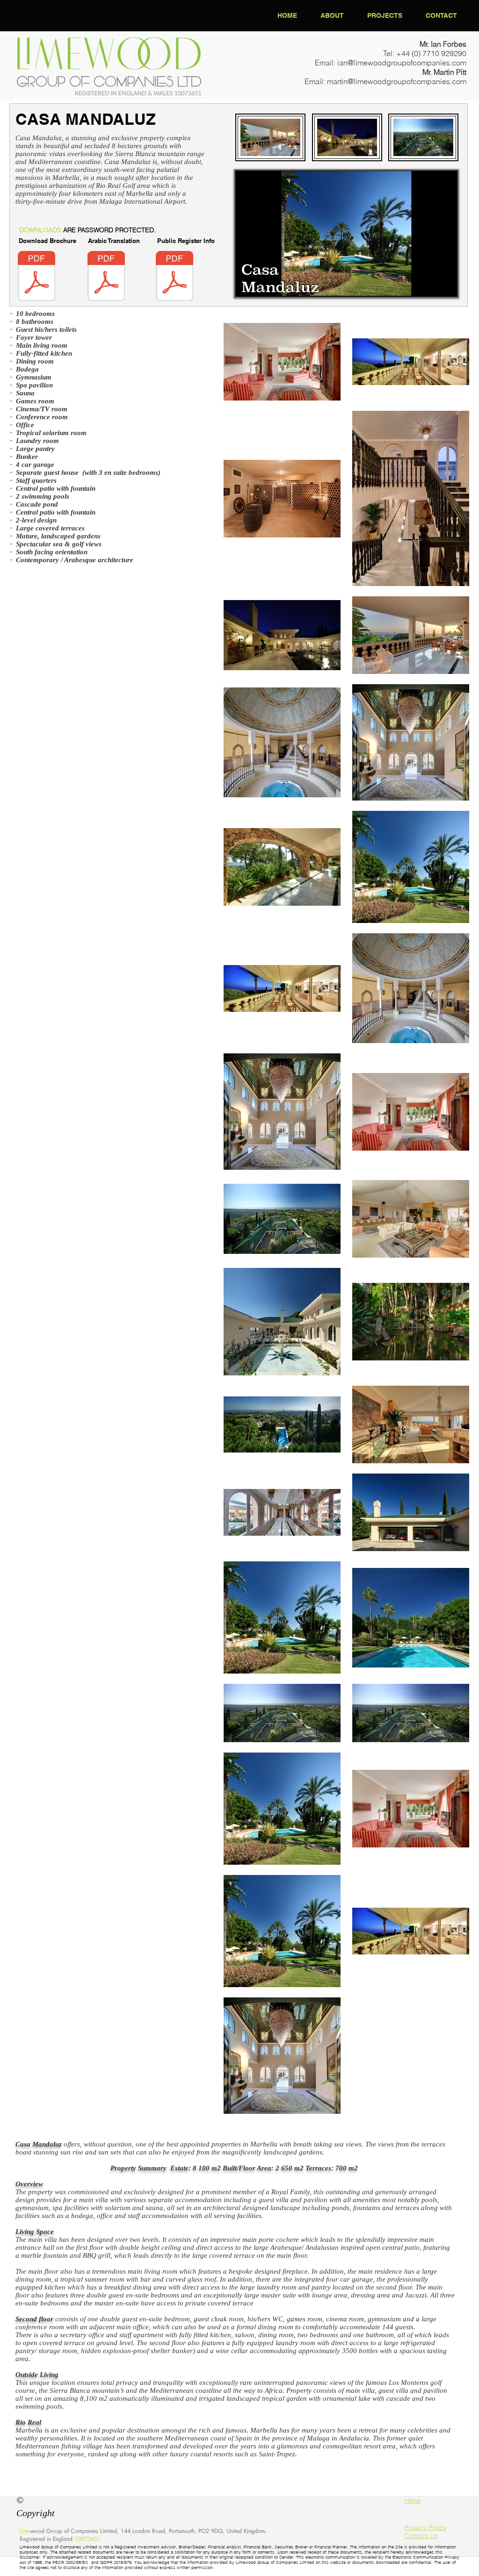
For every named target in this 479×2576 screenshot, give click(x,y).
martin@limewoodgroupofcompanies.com (397, 81)
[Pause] (247, 284)
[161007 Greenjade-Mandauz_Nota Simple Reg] (174, 277)
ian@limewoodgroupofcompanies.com (402, 63)
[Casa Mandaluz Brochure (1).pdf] (36, 277)
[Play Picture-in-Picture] (429, 284)
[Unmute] (263, 284)
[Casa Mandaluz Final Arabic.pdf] (106, 277)
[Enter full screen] (445, 284)
